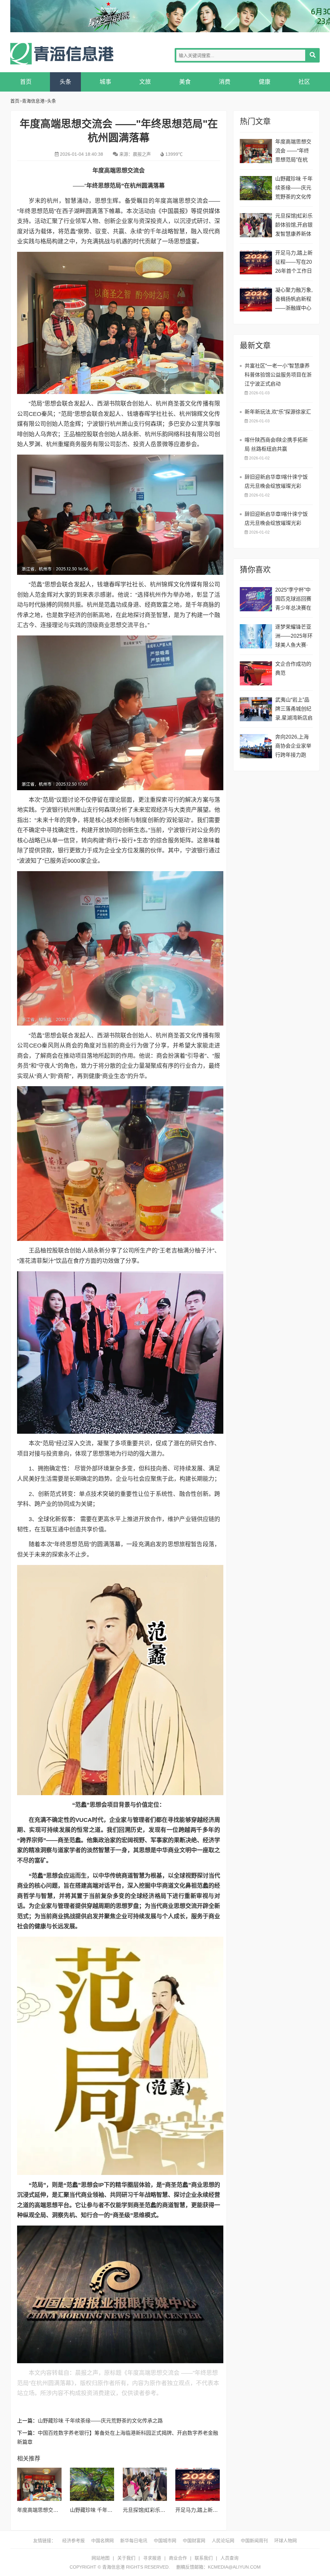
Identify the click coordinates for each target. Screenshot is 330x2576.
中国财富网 (194, 2541)
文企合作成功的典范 (293, 669)
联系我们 (204, 2558)
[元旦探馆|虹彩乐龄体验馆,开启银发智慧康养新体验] (145, 2484)
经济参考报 (73, 2541)
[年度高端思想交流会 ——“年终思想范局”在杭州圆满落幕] (39, 2484)
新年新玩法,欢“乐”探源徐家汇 (278, 412)
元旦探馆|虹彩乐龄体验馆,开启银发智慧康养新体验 (294, 226)
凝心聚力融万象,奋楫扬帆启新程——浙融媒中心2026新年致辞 (294, 300)
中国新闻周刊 (254, 2541)
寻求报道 (152, 2558)
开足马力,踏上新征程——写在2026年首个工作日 (294, 262)
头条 (65, 82)
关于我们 (126, 2558)
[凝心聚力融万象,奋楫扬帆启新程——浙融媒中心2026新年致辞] (256, 299)
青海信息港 (62, 54)
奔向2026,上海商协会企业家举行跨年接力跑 (293, 746)
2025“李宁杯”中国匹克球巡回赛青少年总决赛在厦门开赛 (293, 600)
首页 (26, 82)
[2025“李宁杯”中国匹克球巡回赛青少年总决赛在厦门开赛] (256, 599)
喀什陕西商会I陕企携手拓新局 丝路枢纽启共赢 (276, 444)
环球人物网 (286, 2541)
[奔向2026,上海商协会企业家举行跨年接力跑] (256, 746)
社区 (304, 82)
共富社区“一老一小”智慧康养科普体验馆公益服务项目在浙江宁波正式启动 (278, 375)
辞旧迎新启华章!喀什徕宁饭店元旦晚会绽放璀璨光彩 (276, 482)
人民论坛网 (223, 2541)
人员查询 (229, 2558)
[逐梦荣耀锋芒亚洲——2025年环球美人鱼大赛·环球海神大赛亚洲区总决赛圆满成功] (256, 636)
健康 (265, 82)
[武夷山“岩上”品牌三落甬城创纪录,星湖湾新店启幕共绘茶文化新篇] (256, 709)
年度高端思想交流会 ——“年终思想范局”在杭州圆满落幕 (293, 152)
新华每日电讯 (134, 2541)
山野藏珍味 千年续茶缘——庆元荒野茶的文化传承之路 (100, 2421)
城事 (105, 82)
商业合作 (178, 2558)
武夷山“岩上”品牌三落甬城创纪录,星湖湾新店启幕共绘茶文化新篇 (294, 710)
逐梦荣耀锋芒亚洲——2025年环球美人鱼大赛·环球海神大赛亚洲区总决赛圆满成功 (294, 637)
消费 (225, 82)
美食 (185, 82)
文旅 (145, 82)
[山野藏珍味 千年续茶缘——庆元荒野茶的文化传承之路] (92, 2484)
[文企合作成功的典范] (256, 673)
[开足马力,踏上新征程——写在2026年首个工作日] (198, 2484)
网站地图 (101, 2558)
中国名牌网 (102, 2541)
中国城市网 (165, 2541)
